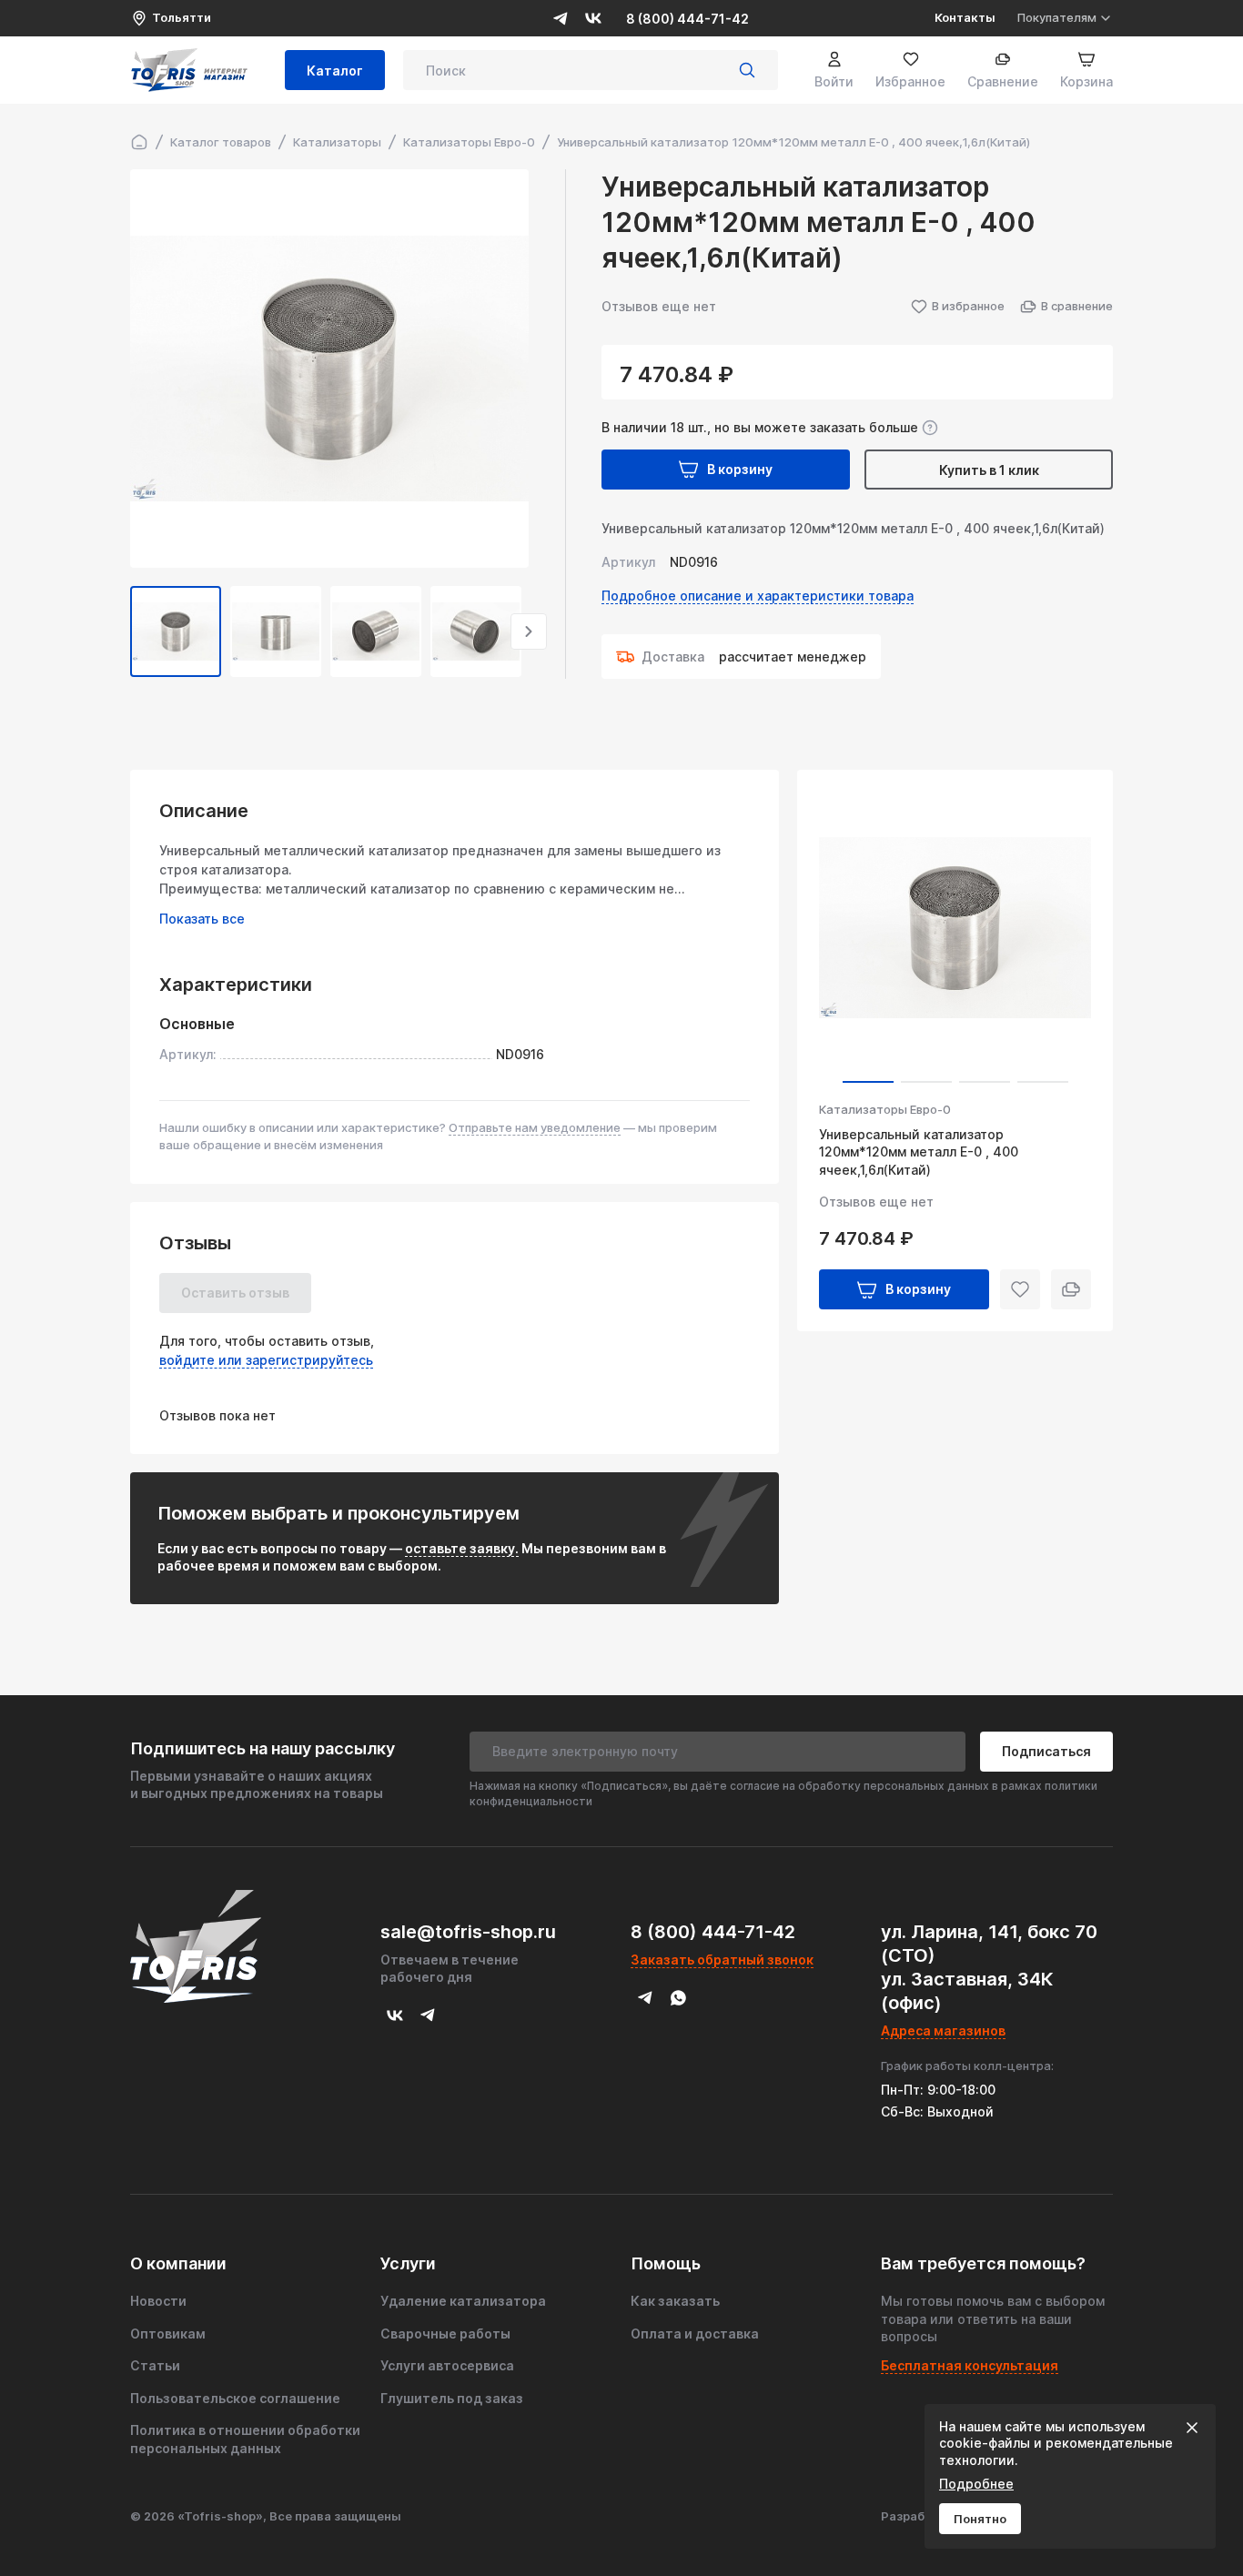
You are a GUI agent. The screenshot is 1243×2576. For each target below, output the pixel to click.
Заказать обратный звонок (722, 1960)
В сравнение (1077, 306)
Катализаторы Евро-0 (885, 1110)
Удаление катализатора (463, 2301)
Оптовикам (168, 2334)
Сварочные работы (445, 2334)
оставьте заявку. (462, 1548)
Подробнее (976, 2484)
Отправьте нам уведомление (535, 1127)
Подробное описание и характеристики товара (758, 596)
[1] (747, 70)
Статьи (155, 2365)
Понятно (980, 2519)
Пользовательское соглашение (235, 2398)
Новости (158, 2301)
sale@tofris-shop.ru (468, 1932)
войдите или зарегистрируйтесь (266, 1360)
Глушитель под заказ (452, 2398)
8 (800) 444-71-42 (687, 19)
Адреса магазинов (943, 2030)
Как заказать (675, 2301)
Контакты (965, 17)
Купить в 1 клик (989, 470)
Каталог (335, 71)
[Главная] (139, 142)
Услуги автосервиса (447, 2365)
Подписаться (1046, 1751)
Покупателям (1057, 17)
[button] (130, 631)
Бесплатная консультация (970, 2365)
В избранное (968, 306)
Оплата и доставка (695, 2334)
